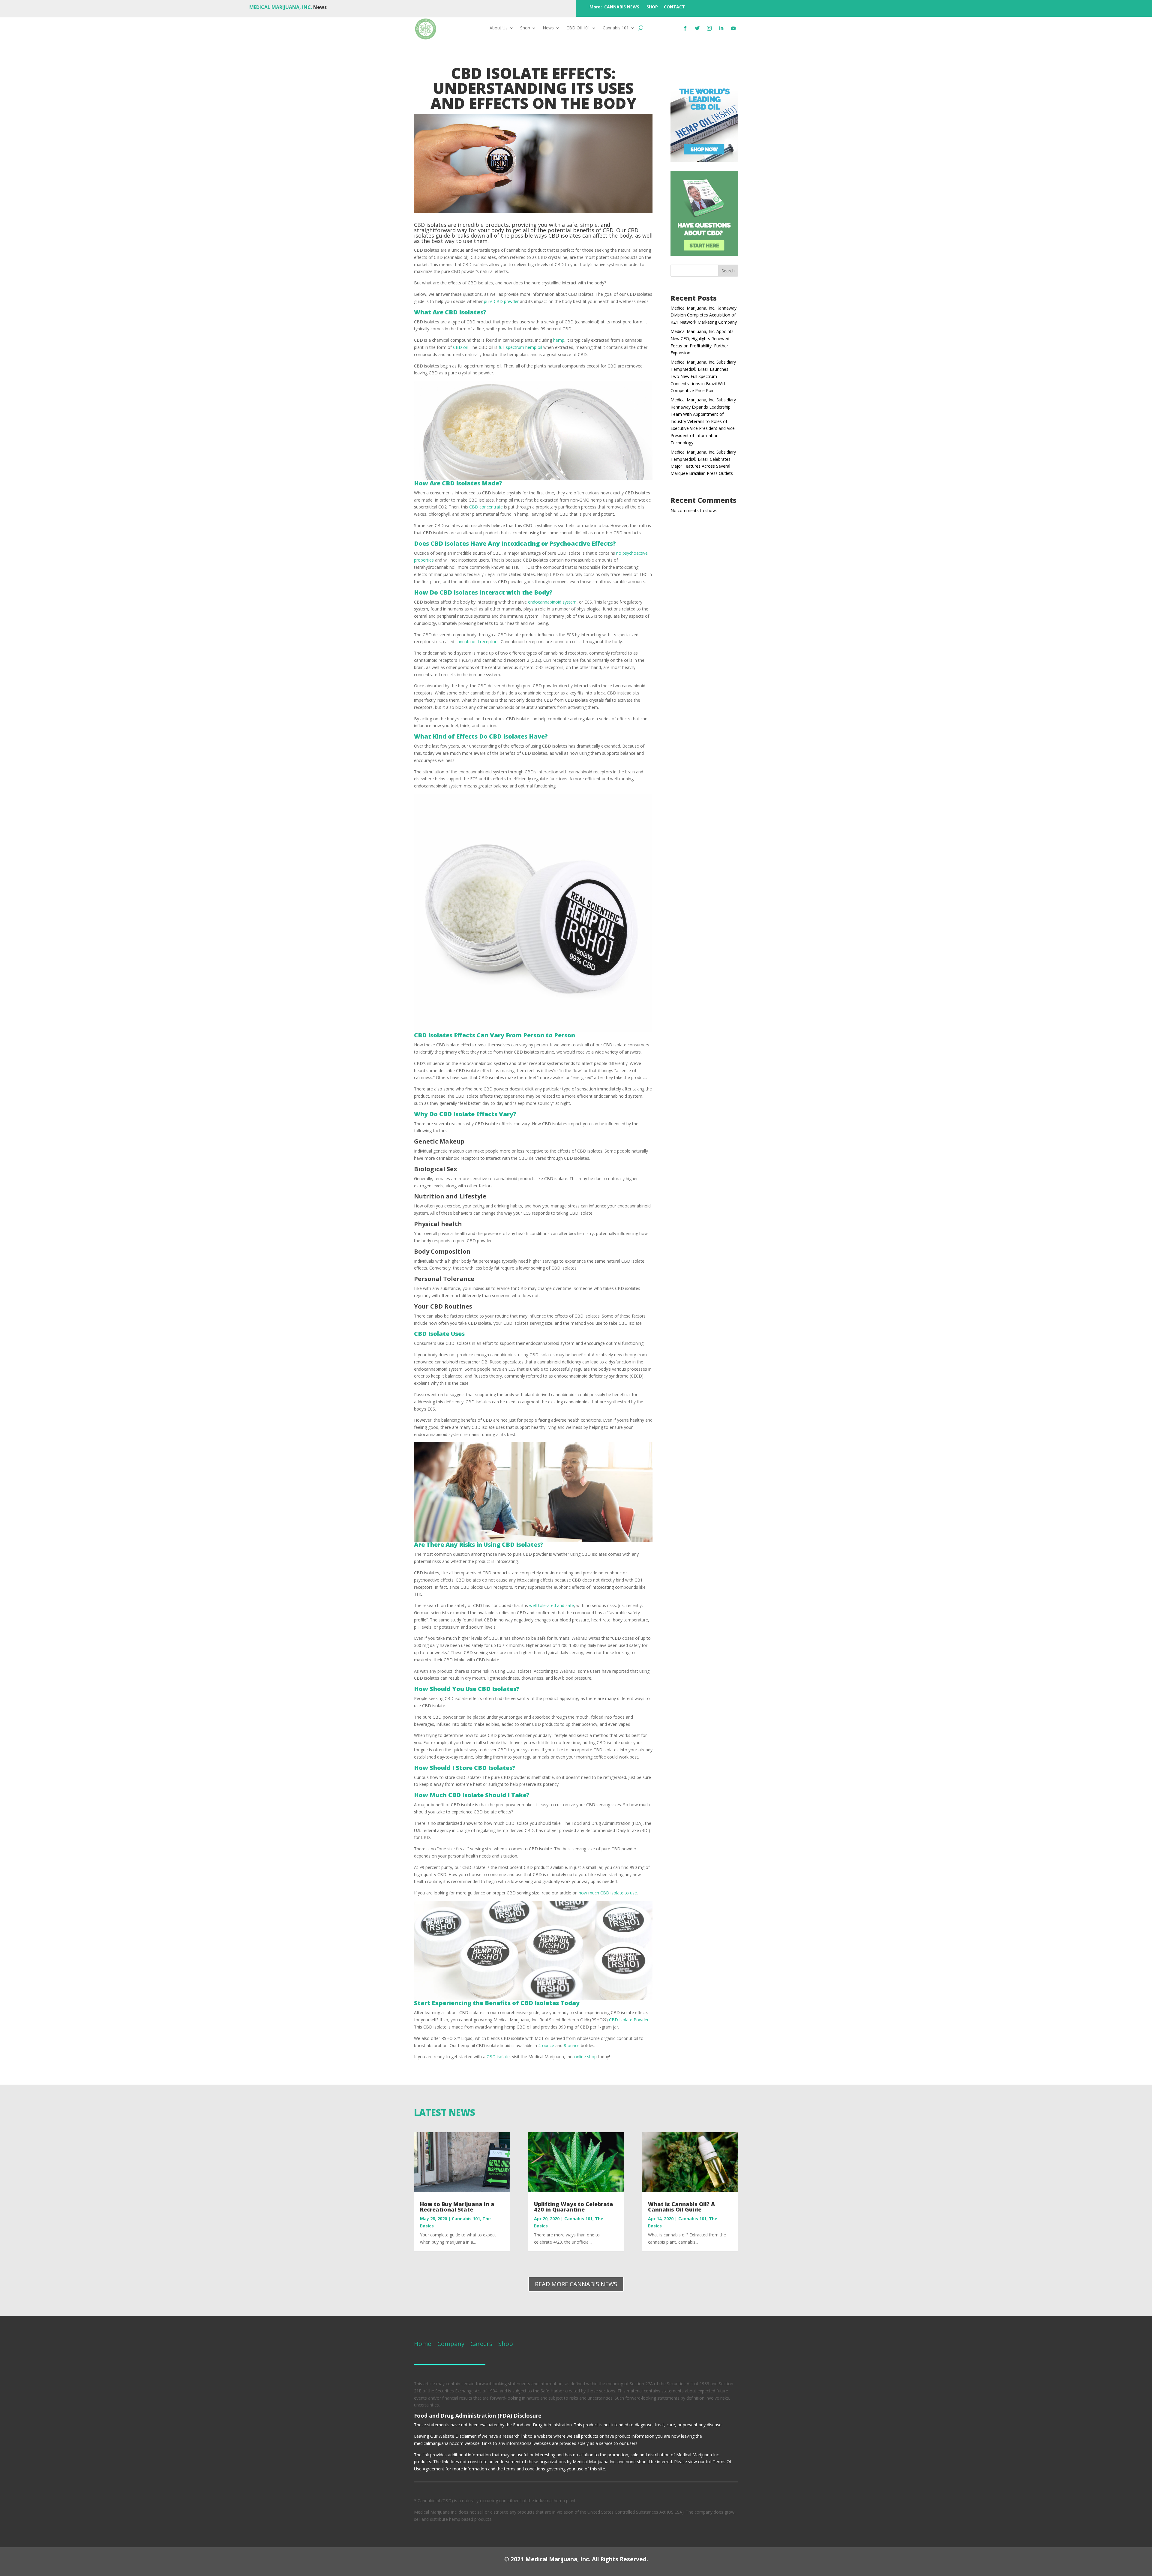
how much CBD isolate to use (608, 1893)
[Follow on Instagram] (709, 28)
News (548, 28)
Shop (525, 28)
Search (728, 271)
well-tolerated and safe (552, 1605)
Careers (481, 2344)
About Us (499, 28)
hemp (559, 340)
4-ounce (546, 2045)
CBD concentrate (486, 507)
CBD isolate (498, 2057)
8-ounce (572, 2045)
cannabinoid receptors (477, 642)
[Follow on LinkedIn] (721, 28)
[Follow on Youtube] (733, 28)
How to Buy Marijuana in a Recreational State (457, 2207)
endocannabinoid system (552, 602)
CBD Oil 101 (578, 28)
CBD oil (460, 347)
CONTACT (674, 7)
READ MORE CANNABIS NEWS (576, 2284)
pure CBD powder (501, 301)
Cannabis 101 (616, 28)
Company (450, 2344)
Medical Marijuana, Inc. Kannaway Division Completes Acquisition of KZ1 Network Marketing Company (704, 315)
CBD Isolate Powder (629, 2020)
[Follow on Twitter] (697, 28)
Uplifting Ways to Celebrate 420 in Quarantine (573, 2207)
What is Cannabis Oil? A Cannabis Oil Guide (681, 2207)
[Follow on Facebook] (685, 28)
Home (423, 2344)
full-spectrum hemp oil (520, 347)
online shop (585, 2057)
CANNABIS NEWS (622, 7)
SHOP (652, 7)
